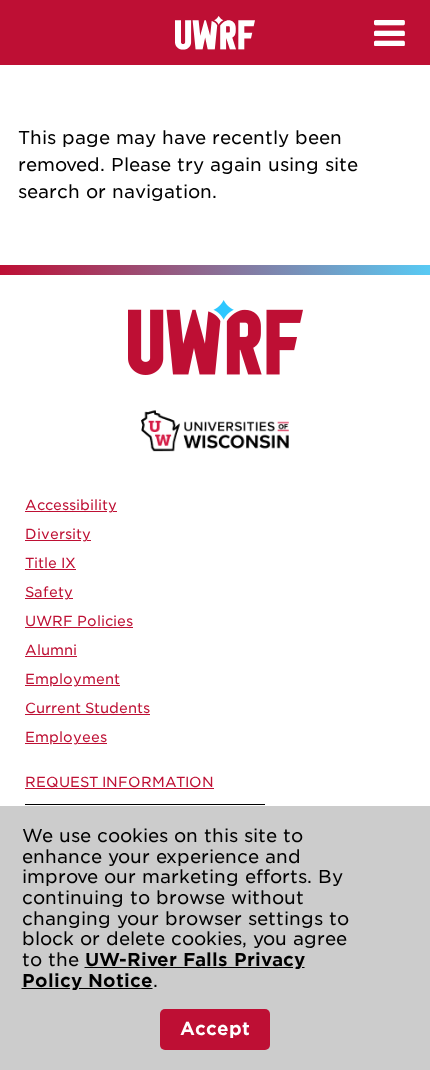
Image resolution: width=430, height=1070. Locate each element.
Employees (66, 737)
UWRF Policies (79, 621)
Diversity (58, 534)
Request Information (119, 782)
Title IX (50, 563)
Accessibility (71, 505)
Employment (72, 679)
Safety (49, 592)
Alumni (51, 650)
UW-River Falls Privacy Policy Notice (163, 970)
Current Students (87, 708)
